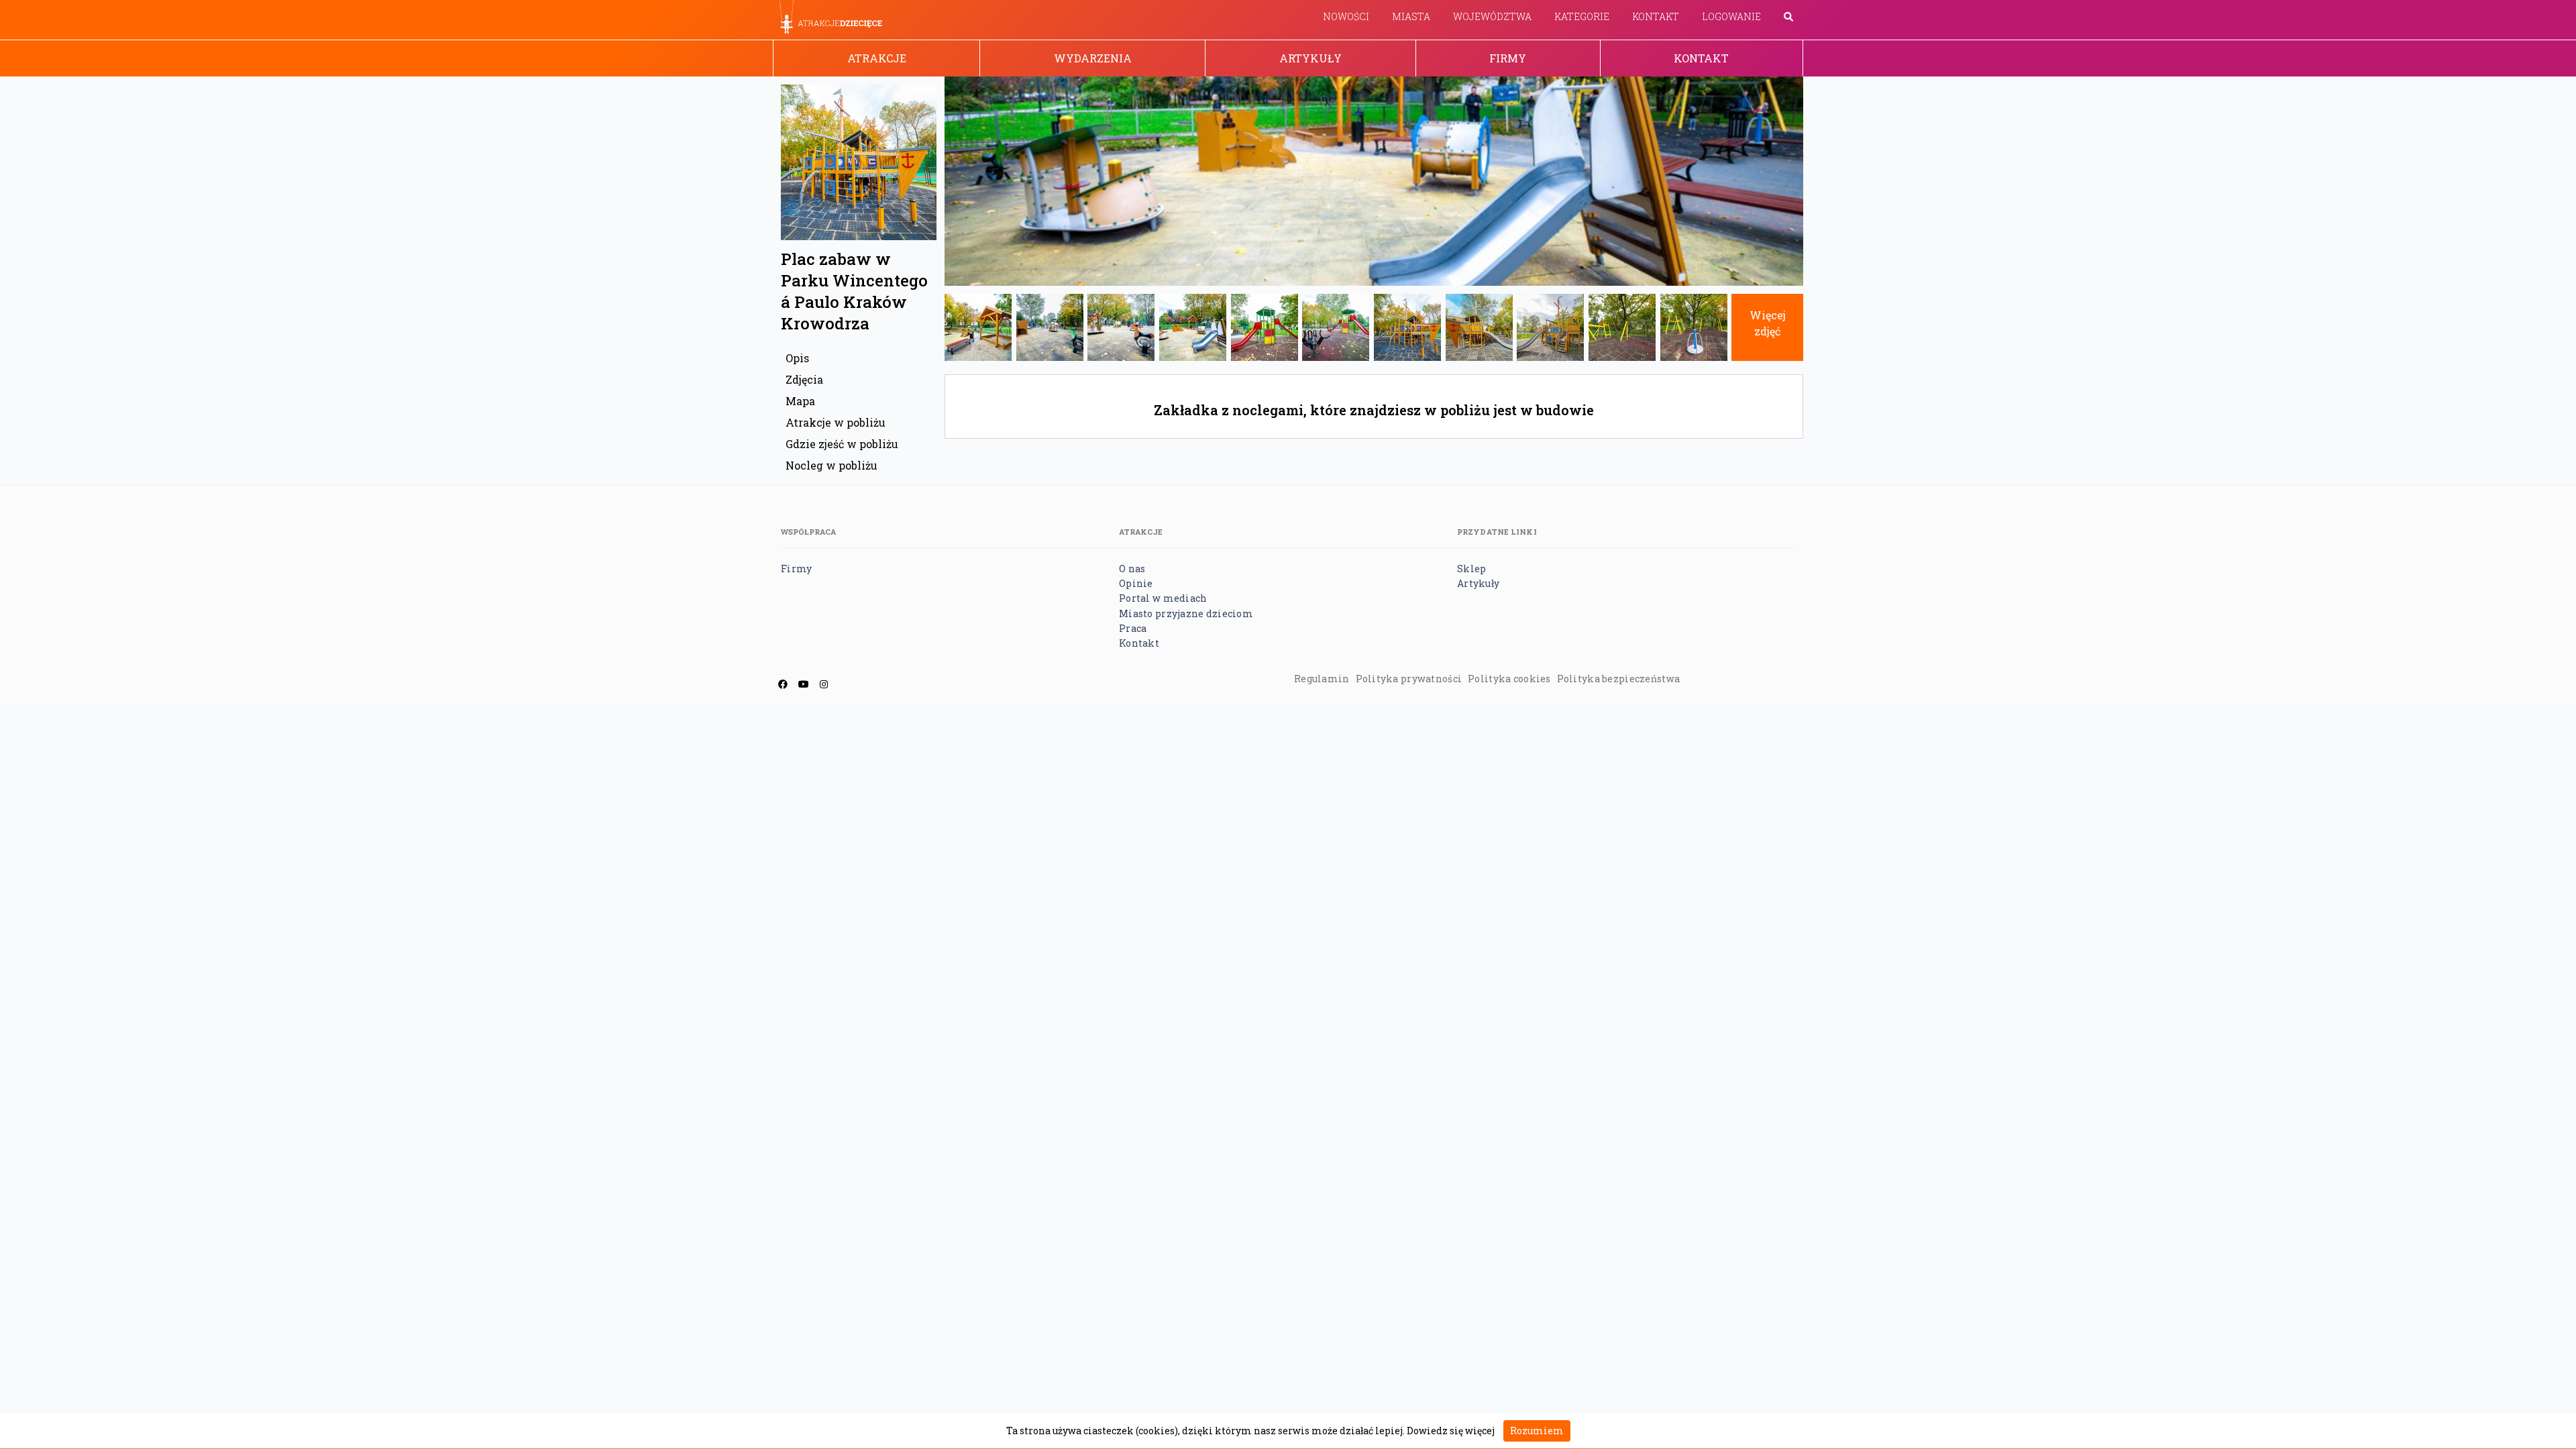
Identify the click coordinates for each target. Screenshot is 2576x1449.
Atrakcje (877, 58)
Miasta (1411, 16)
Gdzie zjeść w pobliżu (842, 444)
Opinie (1136, 583)
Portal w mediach (1163, 598)
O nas (1132, 569)
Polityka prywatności (1409, 679)
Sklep (1471, 569)
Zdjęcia (804, 379)
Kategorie (1582, 16)
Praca (1133, 628)
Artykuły (1310, 58)
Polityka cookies (1509, 679)
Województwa (1492, 16)
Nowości (1346, 16)
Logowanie (1731, 16)
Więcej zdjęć (1768, 323)
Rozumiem (1537, 1431)
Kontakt (1656, 16)
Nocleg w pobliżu (831, 465)
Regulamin (1322, 679)
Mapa (800, 401)
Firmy (1508, 58)
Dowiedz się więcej (1451, 1431)
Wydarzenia (1093, 58)
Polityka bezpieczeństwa (1618, 679)
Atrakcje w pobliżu (836, 422)
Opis (797, 358)
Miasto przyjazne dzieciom (1186, 613)
